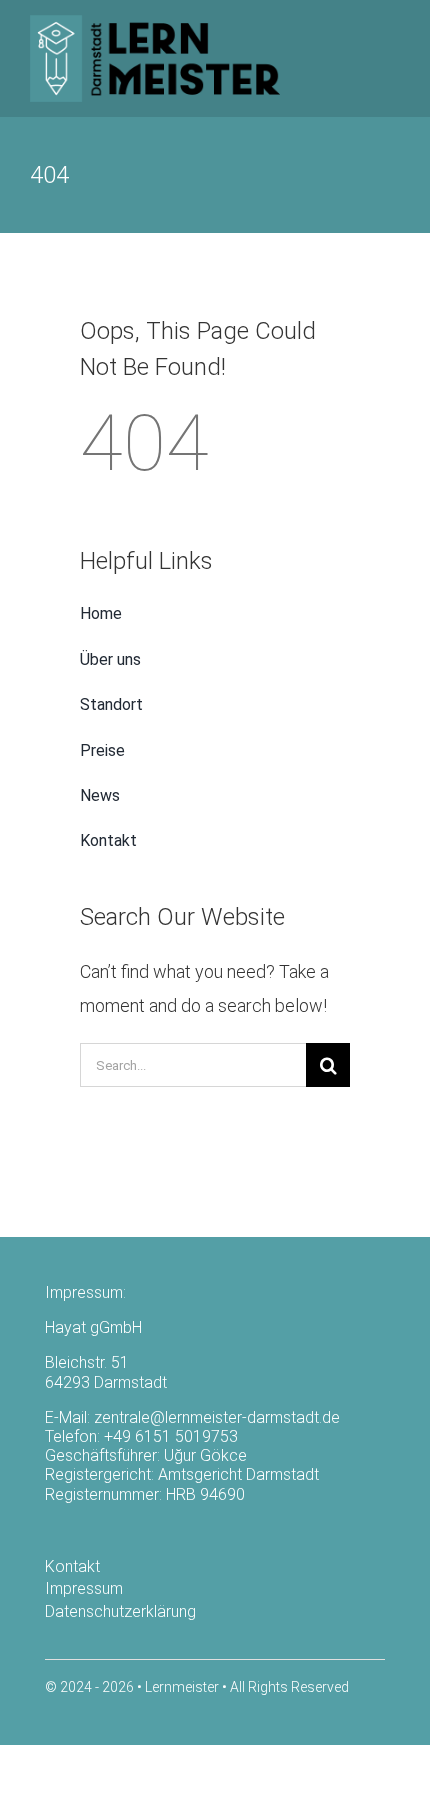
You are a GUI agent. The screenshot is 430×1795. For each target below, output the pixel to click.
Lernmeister (182, 1687)
